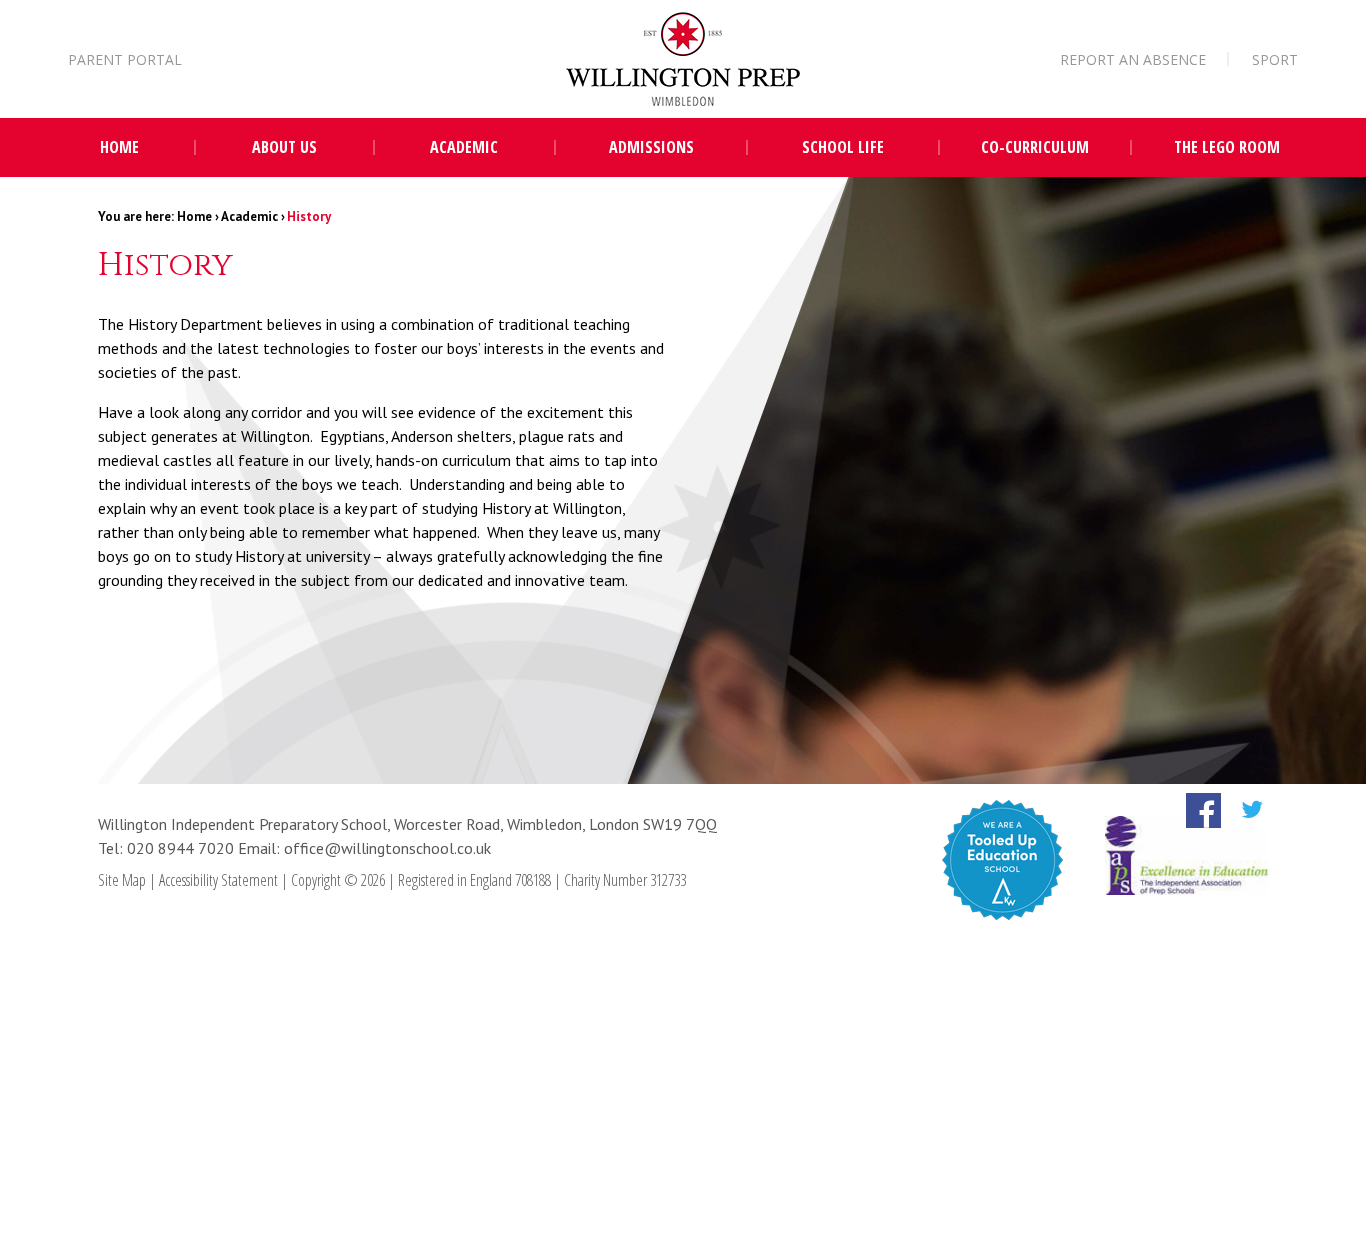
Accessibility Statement (218, 880)
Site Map (122, 880)
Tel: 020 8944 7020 (168, 848)
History (309, 216)
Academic (249, 216)
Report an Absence (1133, 59)
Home (194, 216)
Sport (1275, 59)
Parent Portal (125, 59)
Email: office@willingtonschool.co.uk (364, 848)
